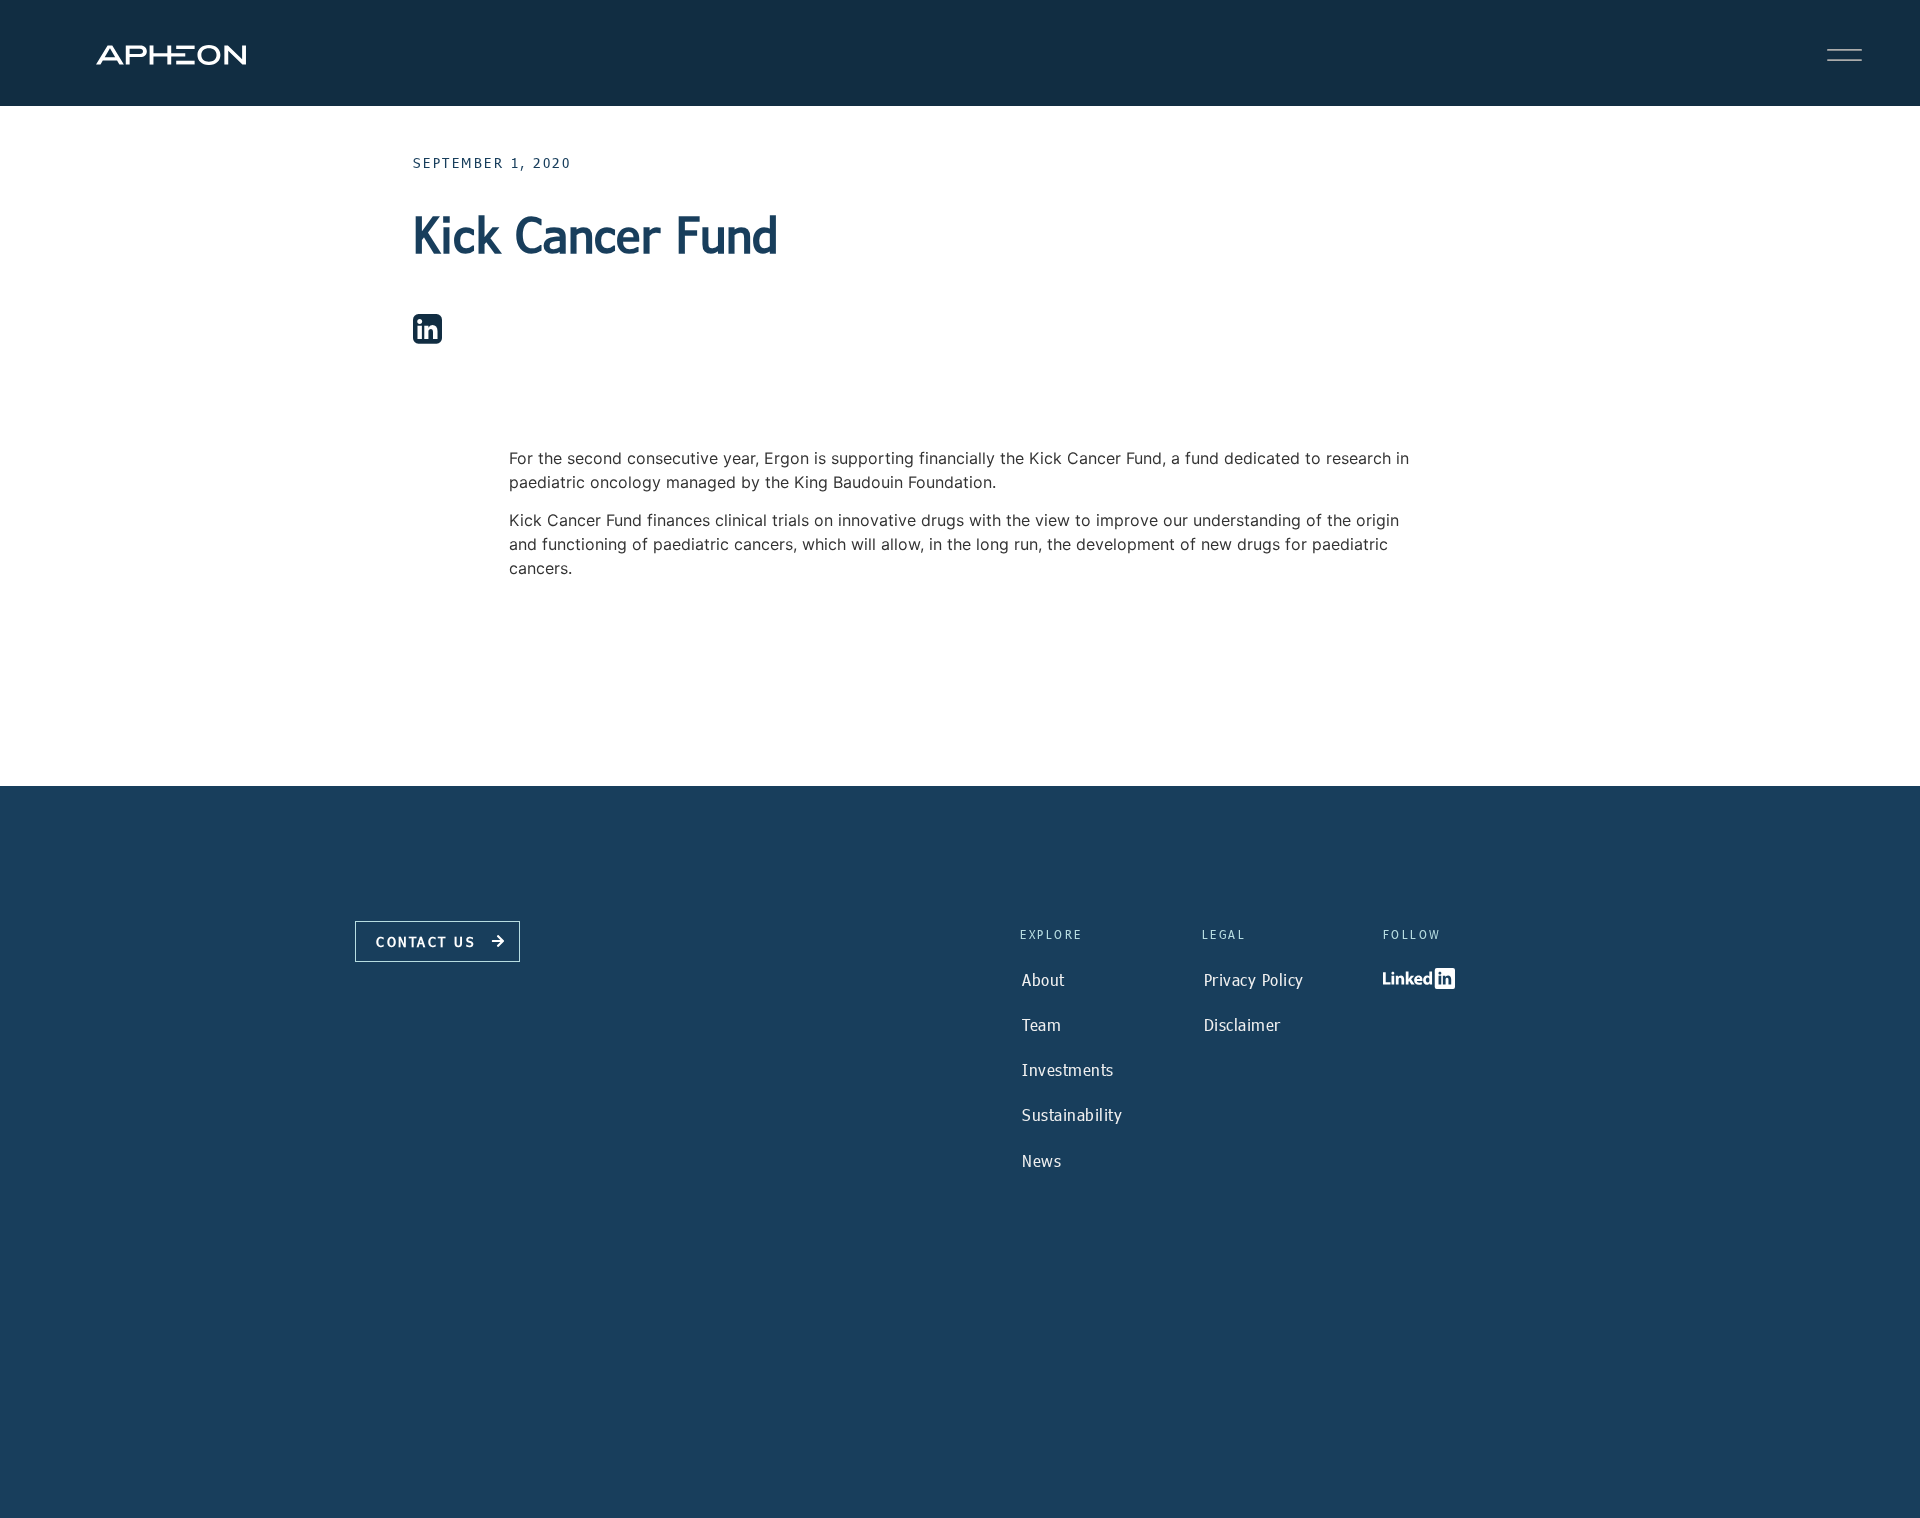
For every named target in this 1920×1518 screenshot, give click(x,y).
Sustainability (1072, 1114)
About (1043, 979)
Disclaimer (1242, 1024)
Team (1041, 1024)
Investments (1068, 1069)
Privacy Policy (1254, 979)
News (1041, 1160)
